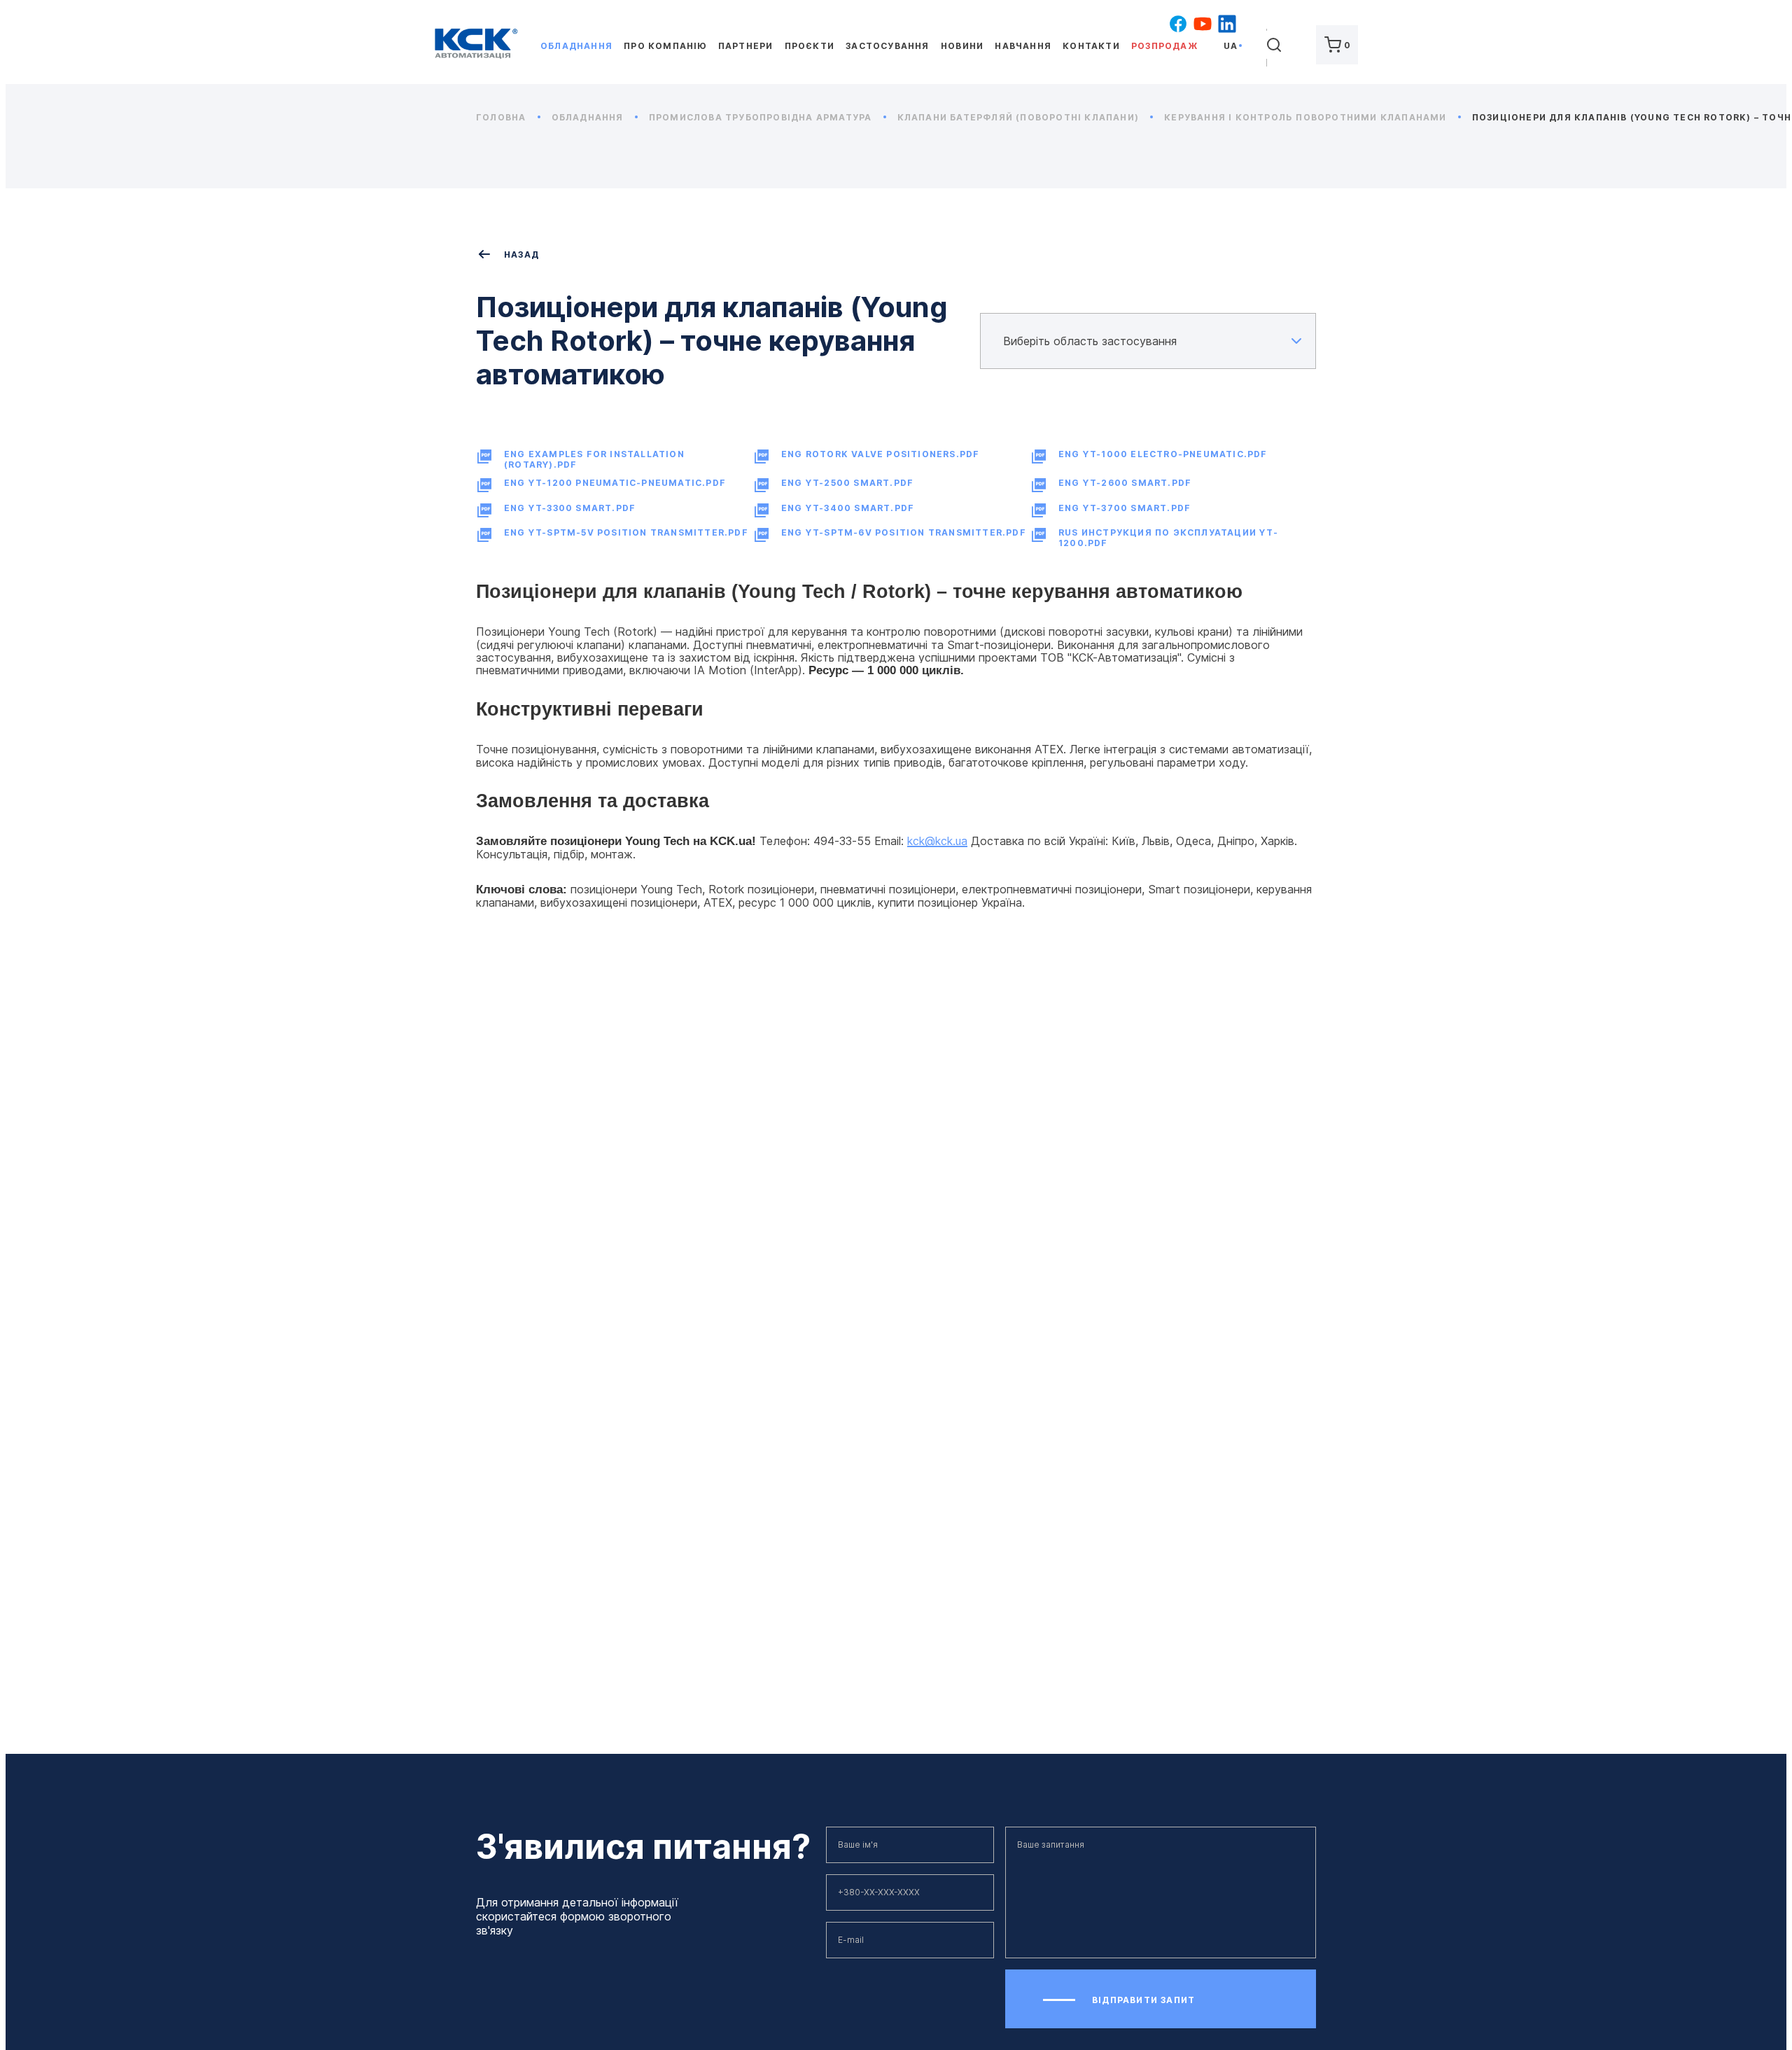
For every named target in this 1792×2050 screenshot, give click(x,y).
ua (1231, 46)
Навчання (1023, 46)
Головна (503, 117)
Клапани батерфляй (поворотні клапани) (1020, 117)
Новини (962, 46)
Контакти (1091, 46)
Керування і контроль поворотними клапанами (1307, 117)
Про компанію (665, 46)
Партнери (746, 46)
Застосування (887, 46)
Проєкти (810, 46)
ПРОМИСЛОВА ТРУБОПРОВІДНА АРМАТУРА (762, 117)
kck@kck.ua (937, 841)
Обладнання (576, 46)
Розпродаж (1164, 46)
